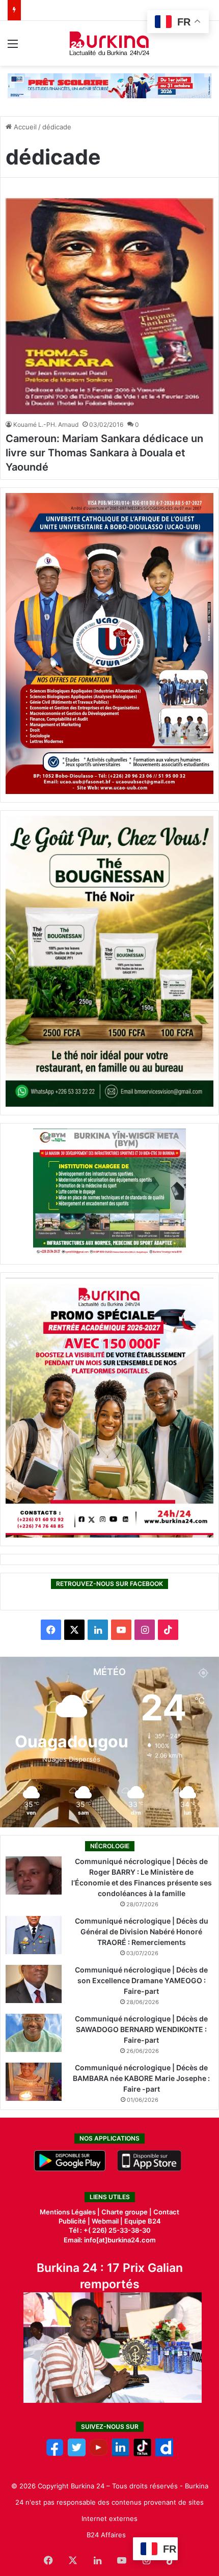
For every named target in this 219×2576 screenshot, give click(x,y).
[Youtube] (99, 2454)
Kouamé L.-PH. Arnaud (46, 424)
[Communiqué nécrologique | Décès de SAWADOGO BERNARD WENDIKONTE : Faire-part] (34, 2033)
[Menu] (13, 47)
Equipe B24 (142, 2221)
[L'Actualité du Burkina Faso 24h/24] (110, 43)
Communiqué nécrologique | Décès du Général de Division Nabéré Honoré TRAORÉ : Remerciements (142, 1931)
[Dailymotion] (164, 2454)
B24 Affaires (106, 2535)
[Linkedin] (120, 2454)
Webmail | (107, 2221)
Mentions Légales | (71, 2212)
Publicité (72, 2221)
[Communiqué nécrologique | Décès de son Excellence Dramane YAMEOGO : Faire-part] (34, 1984)
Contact (166, 2212)
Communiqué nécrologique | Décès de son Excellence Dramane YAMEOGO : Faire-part (141, 1980)
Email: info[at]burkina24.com (110, 2240)
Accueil (24, 127)
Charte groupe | (127, 2212)
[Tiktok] (142, 2454)
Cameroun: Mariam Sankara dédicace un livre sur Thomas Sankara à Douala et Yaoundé (104, 453)
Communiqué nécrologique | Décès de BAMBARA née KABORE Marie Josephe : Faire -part (141, 2078)
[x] (77, 2454)
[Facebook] (55, 2454)
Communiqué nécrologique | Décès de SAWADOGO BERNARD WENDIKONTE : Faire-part (141, 2029)
